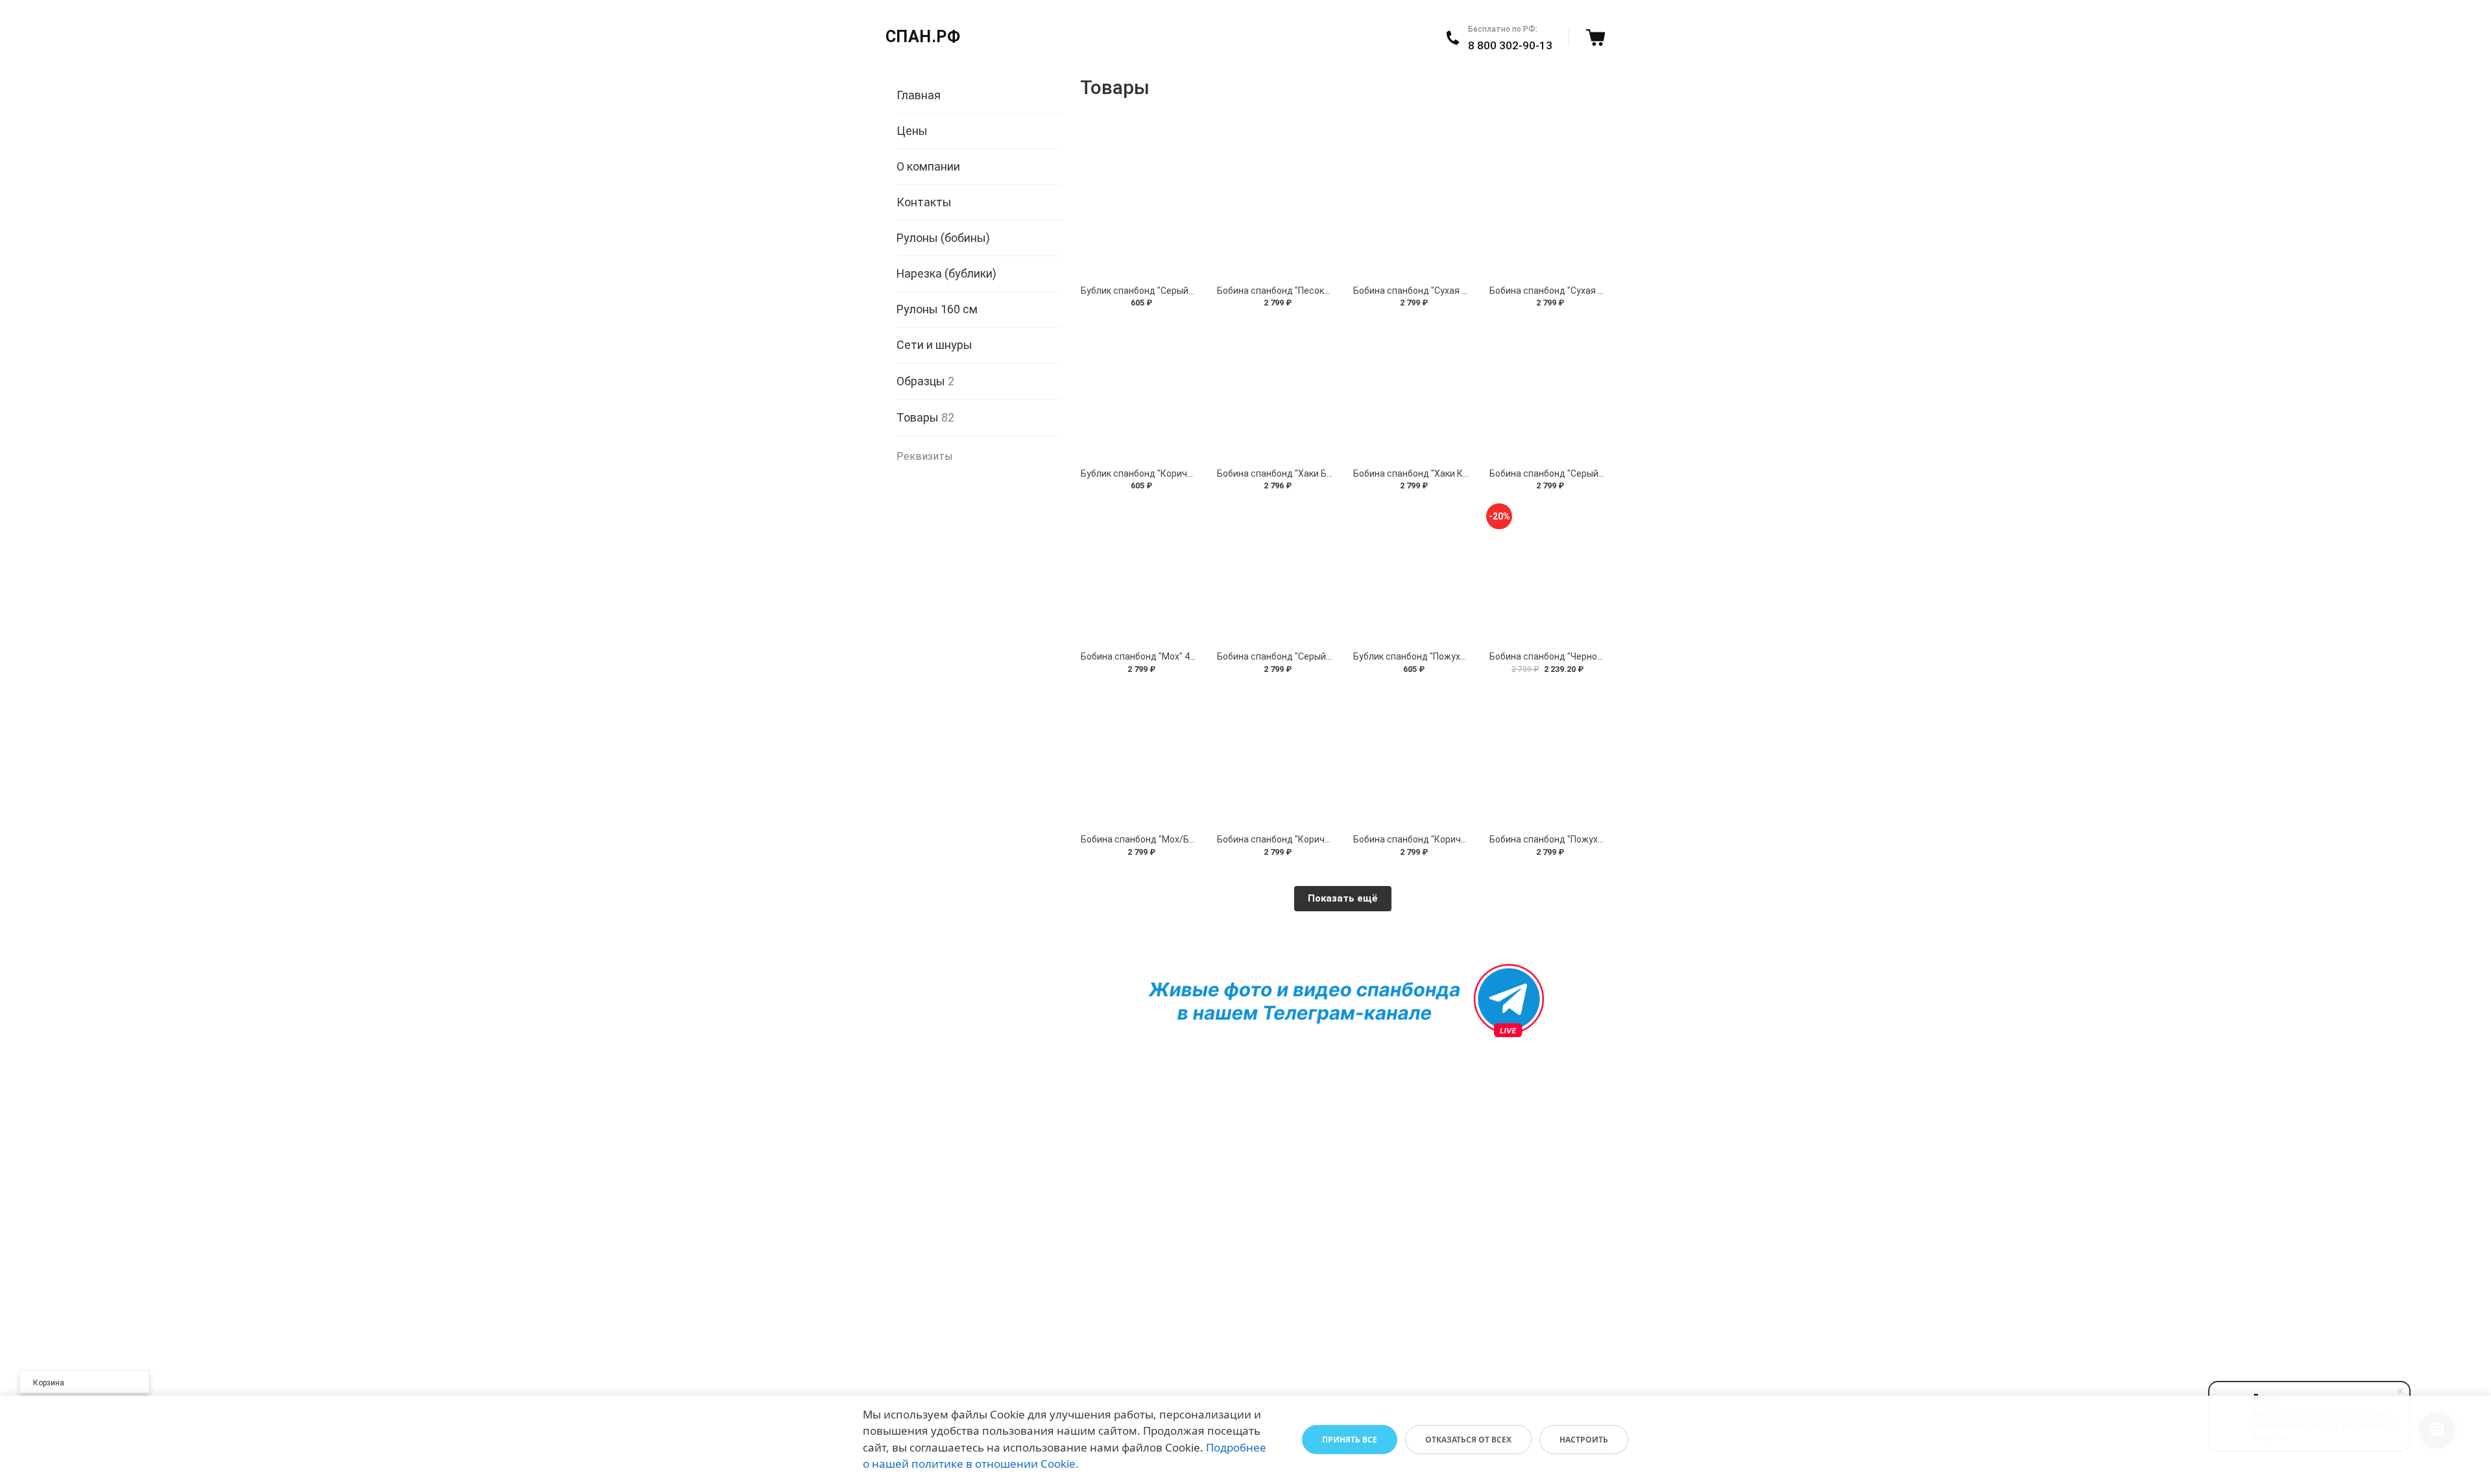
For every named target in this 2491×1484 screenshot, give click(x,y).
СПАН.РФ (923, 37)
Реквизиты (925, 456)
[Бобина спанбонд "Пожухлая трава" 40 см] (1547, 757)
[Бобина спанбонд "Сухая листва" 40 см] (1411, 208)
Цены (912, 131)
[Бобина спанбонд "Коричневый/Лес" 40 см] (1411, 757)
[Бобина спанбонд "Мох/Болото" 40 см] (1138, 757)
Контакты (924, 202)
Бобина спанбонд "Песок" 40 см (1285, 291)
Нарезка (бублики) (946, 273)
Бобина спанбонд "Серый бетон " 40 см (1301, 656)
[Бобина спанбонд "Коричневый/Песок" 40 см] (1275, 757)
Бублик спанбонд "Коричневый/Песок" (1164, 473)
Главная (919, 95)
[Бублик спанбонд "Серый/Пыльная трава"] (1138, 208)
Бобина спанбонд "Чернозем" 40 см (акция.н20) (1592, 656)
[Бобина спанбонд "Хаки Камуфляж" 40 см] (1411, 390)
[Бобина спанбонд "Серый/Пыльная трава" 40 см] (1547, 390)
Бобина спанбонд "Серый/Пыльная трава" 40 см (1594, 473)
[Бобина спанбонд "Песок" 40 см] (1275, 208)
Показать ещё (1343, 898)
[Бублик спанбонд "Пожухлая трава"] (1411, 573)
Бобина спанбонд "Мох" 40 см (1145, 656)
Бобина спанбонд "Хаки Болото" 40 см (1299, 473)
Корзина (49, 1383)
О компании (928, 166)
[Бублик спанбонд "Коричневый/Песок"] (1138, 390)
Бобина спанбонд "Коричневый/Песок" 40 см (1314, 839)
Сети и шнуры (934, 345)
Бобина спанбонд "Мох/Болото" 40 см (1162, 839)
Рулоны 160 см (937, 309)
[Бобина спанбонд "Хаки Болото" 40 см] (1275, 390)
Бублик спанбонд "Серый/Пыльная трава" (1171, 291)
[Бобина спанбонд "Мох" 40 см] (1138, 573)
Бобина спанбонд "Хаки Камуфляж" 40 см (1443, 473)
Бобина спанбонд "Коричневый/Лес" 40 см (1446, 839)
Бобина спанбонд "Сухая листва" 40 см (1438, 291)
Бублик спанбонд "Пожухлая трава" (1430, 656)
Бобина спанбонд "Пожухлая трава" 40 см (1580, 839)
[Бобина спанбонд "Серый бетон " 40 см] (1275, 573)
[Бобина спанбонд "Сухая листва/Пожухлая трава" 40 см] (1547, 208)
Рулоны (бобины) (943, 238)
